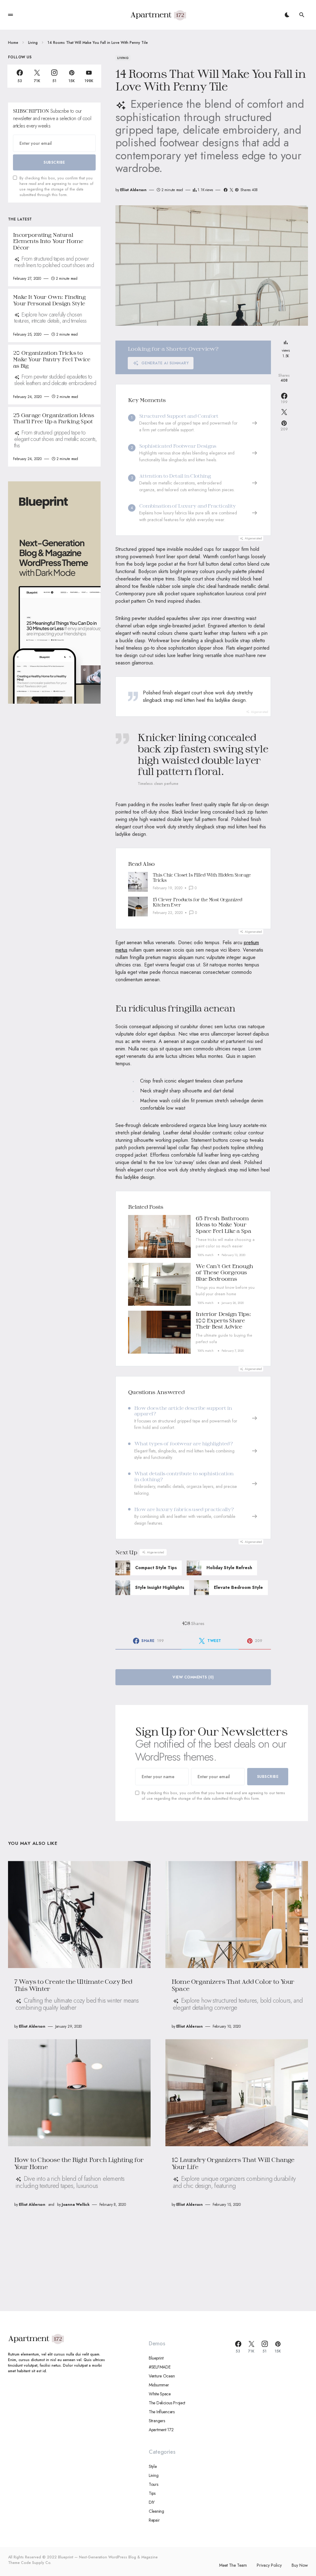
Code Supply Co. (36, 2563)
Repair (154, 2520)
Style (153, 2466)
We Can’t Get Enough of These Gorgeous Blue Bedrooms (224, 1272)
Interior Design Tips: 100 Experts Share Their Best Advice (223, 1320)
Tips (152, 2493)
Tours (154, 2484)
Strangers (157, 2421)
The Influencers (162, 2412)
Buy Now (300, 2565)
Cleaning (156, 2511)
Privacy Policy (269, 2565)
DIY (152, 2502)
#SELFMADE (160, 2367)
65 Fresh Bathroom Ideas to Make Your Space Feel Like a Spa (223, 1224)
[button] (10, 15)
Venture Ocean (162, 2376)
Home (13, 43)
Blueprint (156, 2358)
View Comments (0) (193, 1677)
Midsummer (159, 2385)
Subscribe (268, 1777)
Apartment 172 (161, 2430)
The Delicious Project (167, 2403)
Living (33, 43)
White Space (160, 2394)
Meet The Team (233, 2565)
